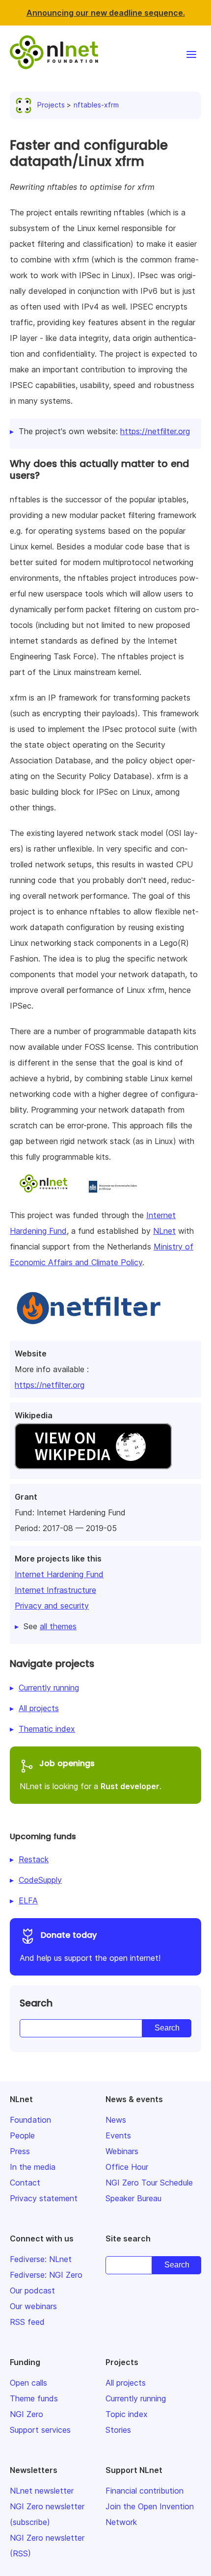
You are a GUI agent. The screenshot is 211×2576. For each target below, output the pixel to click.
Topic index (127, 2414)
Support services (40, 2430)
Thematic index (47, 1729)
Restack (34, 1859)
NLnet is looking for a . (91, 1774)
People (22, 2135)
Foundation (30, 2120)
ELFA (28, 1900)
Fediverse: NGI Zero (46, 2275)
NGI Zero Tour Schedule (149, 2183)
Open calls (28, 2383)
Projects (51, 105)
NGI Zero (26, 2414)
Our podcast (32, 2290)
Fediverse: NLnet (41, 2259)
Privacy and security (52, 1606)
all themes (58, 1626)
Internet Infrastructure (55, 1590)
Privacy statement (44, 2198)
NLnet (164, 1231)
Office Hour (127, 2167)
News (116, 2120)
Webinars (122, 2151)
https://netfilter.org (50, 1385)
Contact (25, 2183)
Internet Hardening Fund (59, 1574)
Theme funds (34, 2398)
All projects (39, 1708)
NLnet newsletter (42, 2491)
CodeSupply (40, 1880)
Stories (118, 2430)
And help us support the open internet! (90, 1946)
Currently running (49, 1688)
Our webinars (33, 2306)
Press (20, 2151)
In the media (33, 2167)
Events (118, 2135)
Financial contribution (145, 2491)
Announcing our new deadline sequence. (106, 13)
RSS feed (27, 2322)
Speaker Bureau (133, 2198)
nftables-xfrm (96, 105)
